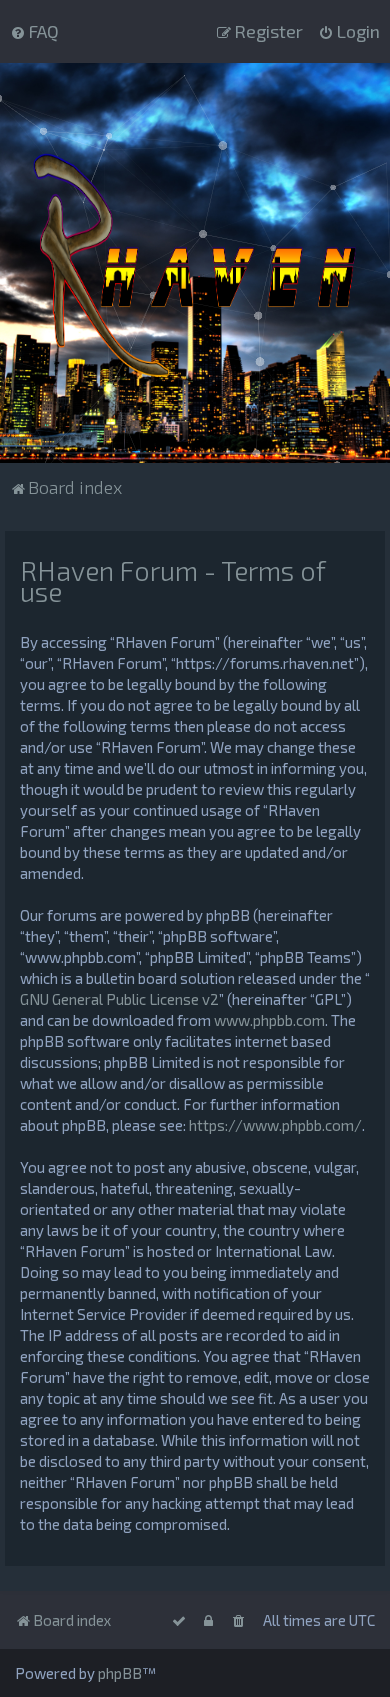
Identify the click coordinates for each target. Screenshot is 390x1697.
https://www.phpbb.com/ (275, 1125)
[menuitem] (34, 31)
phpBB (120, 1673)
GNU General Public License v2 (119, 999)
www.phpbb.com (269, 1020)
